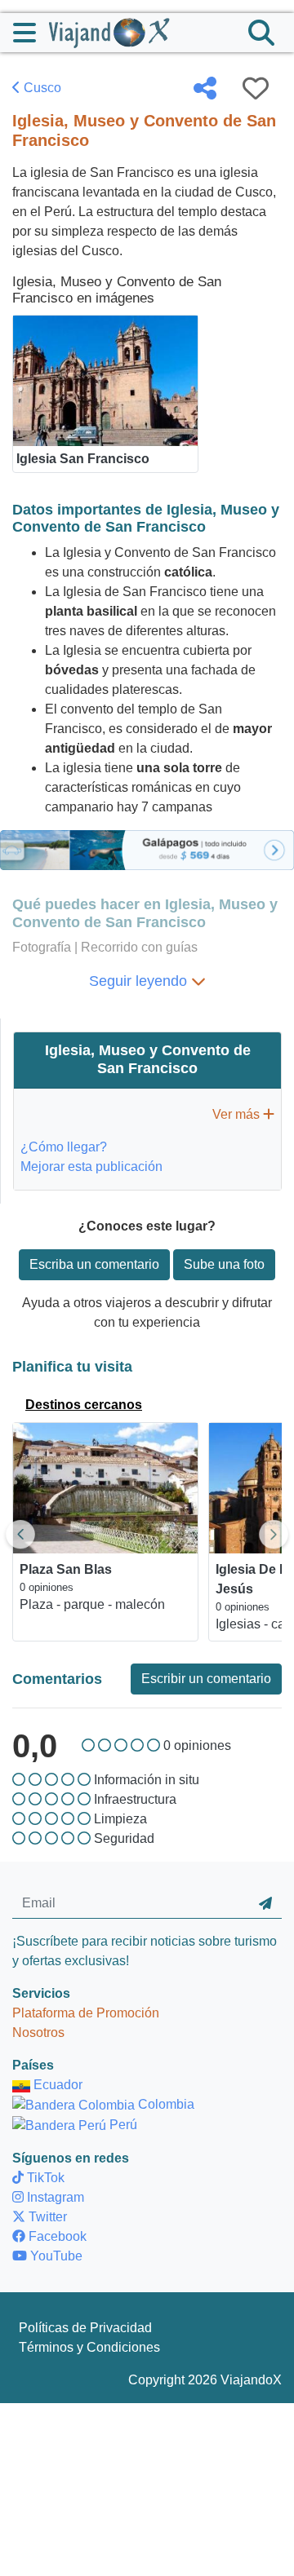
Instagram (54, 2197)
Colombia (165, 2104)
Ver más (238, 1114)
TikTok (44, 2178)
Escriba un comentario (94, 1264)
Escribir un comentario (206, 1679)
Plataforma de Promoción (86, 2013)
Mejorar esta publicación (91, 1166)
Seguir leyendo (140, 981)
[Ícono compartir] (205, 88)
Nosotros (38, 2033)
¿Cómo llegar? (64, 1147)
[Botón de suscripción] (265, 1903)
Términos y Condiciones (89, 2347)
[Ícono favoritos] (256, 88)
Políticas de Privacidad (85, 2328)
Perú (122, 2125)
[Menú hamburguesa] (31, 33)
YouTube (55, 2256)
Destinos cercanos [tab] (84, 1405)
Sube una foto (224, 1264)
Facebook (56, 2236)
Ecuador (56, 2085)
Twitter (46, 2217)
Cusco (41, 88)
